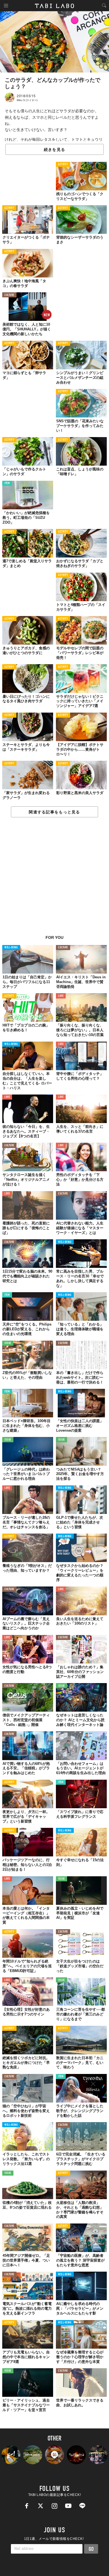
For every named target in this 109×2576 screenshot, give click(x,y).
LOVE (61, 996)
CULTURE (9, 295)
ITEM (7, 483)
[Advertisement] (54, 879)
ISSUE (8, 1343)
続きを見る (54, 150)
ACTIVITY (63, 165)
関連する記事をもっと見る (54, 812)
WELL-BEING (11, 948)
